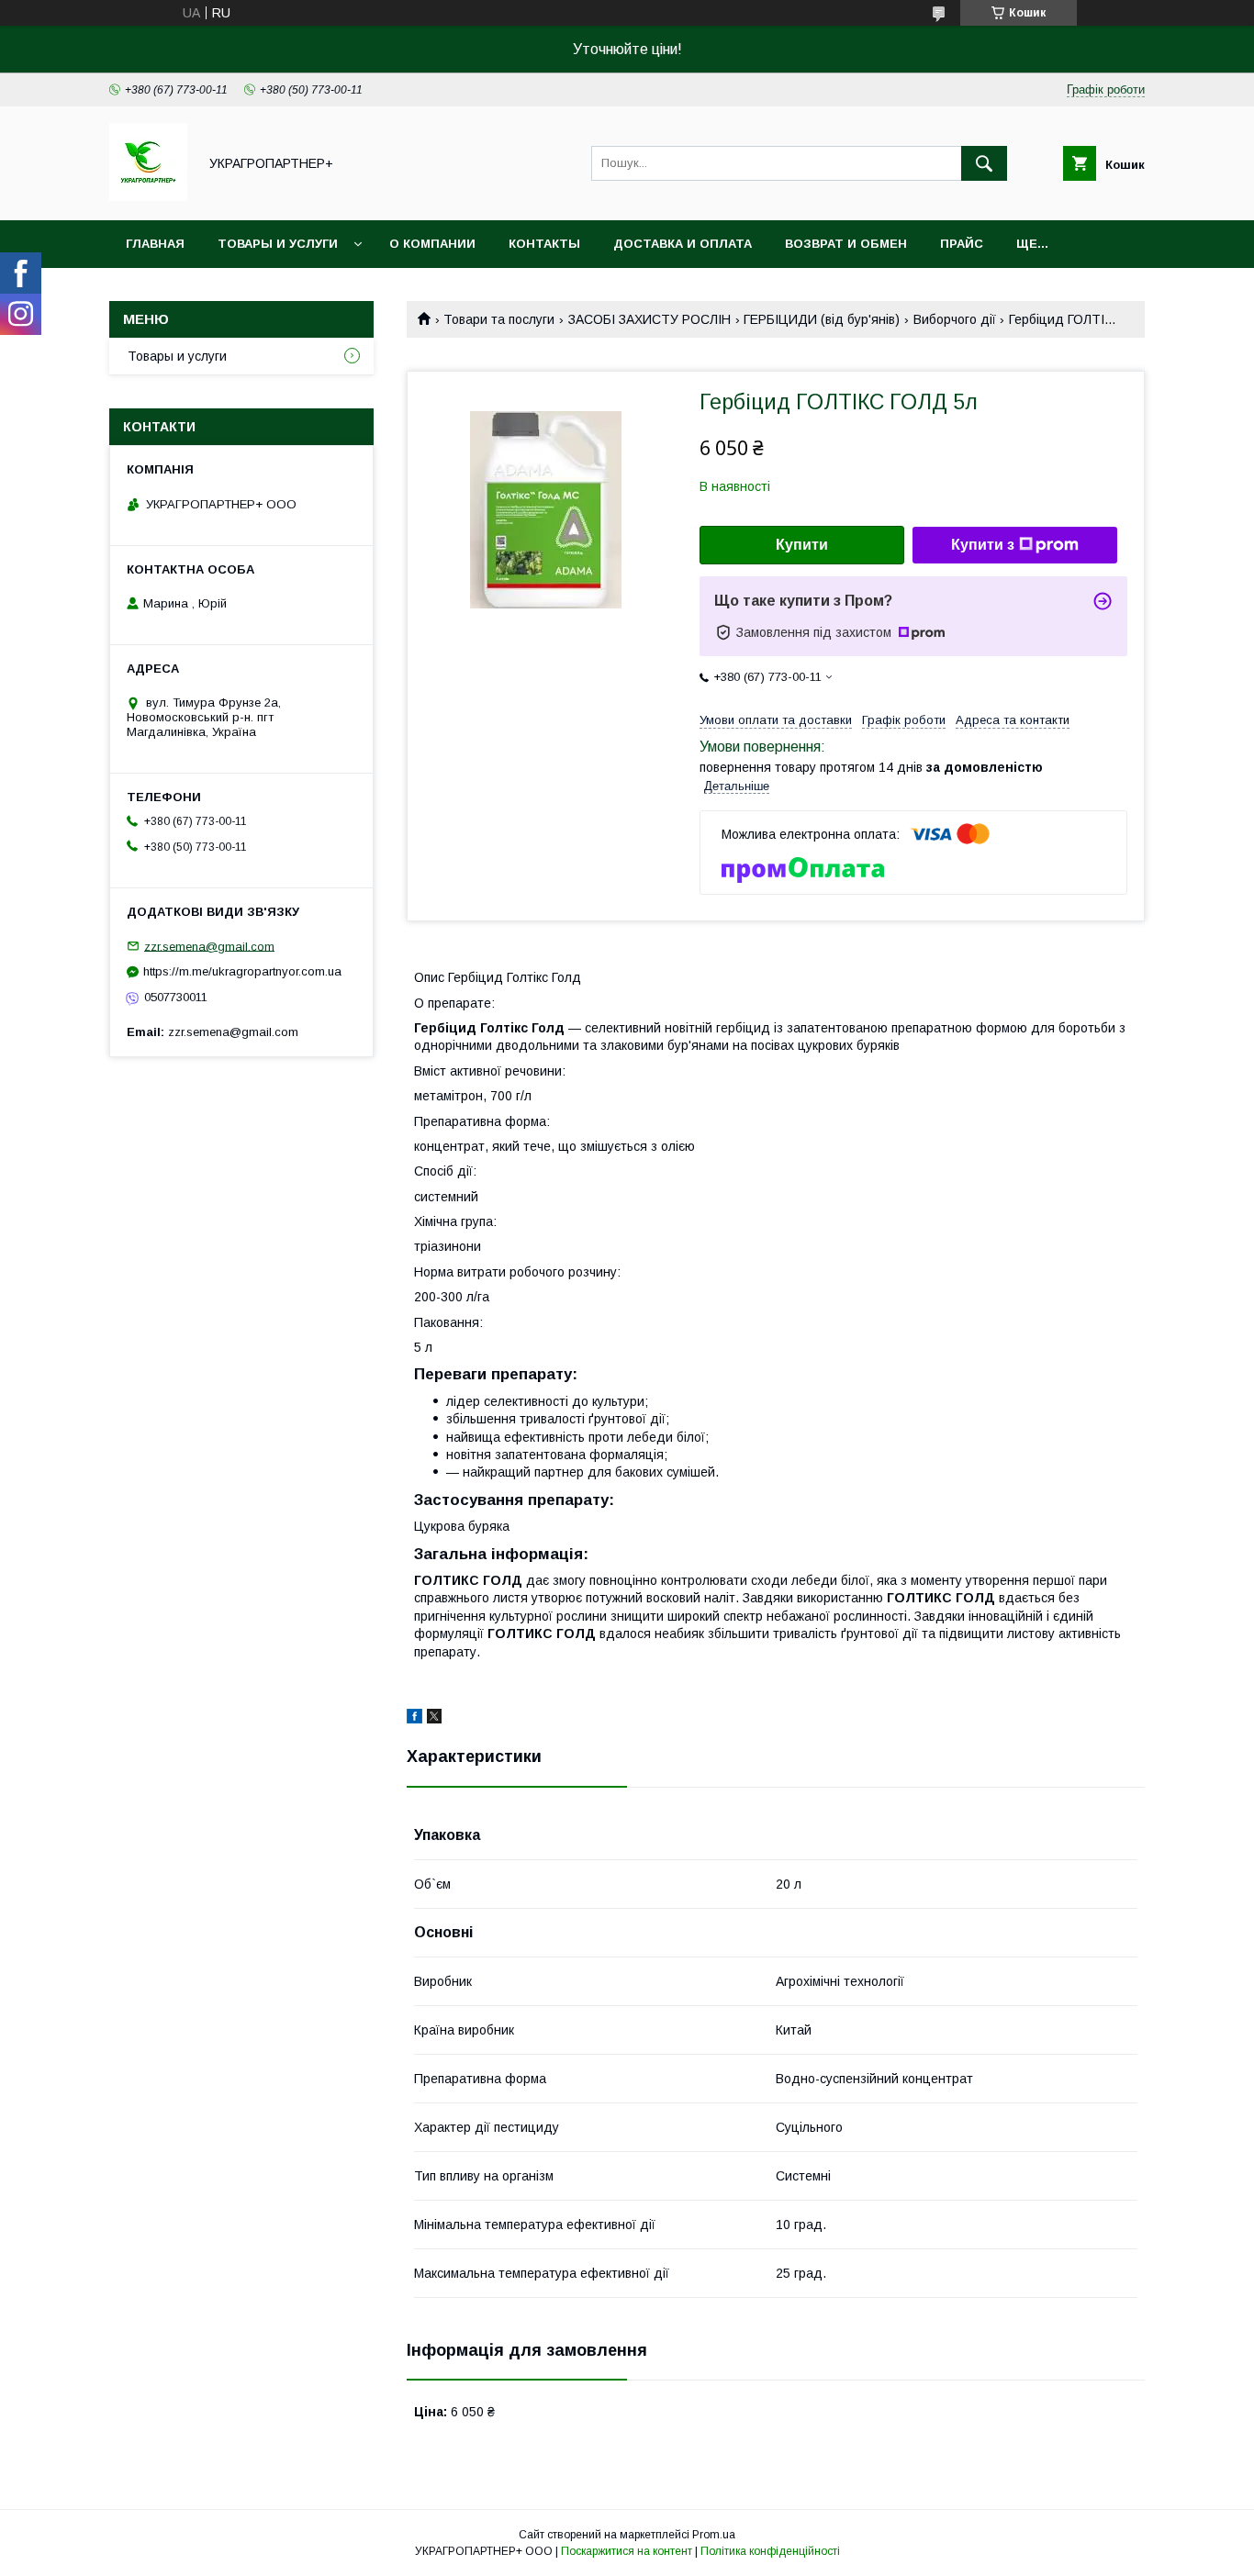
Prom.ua (714, 2535)
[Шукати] (984, 163)
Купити (802, 545)
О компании (432, 244)
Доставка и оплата (683, 244)
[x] (434, 1719)
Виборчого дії (955, 319)
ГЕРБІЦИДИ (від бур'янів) (822, 319)
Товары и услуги (278, 244)
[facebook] (414, 1719)
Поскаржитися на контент (627, 2551)
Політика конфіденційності (770, 2551)
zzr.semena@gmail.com (209, 946)
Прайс (962, 244)
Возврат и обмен (846, 244)
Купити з (983, 545)
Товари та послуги (499, 319)
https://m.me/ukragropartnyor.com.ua (242, 971)
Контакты (544, 244)
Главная (155, 244)
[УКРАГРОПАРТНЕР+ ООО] (148, 196)
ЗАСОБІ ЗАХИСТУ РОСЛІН (649, 319)
